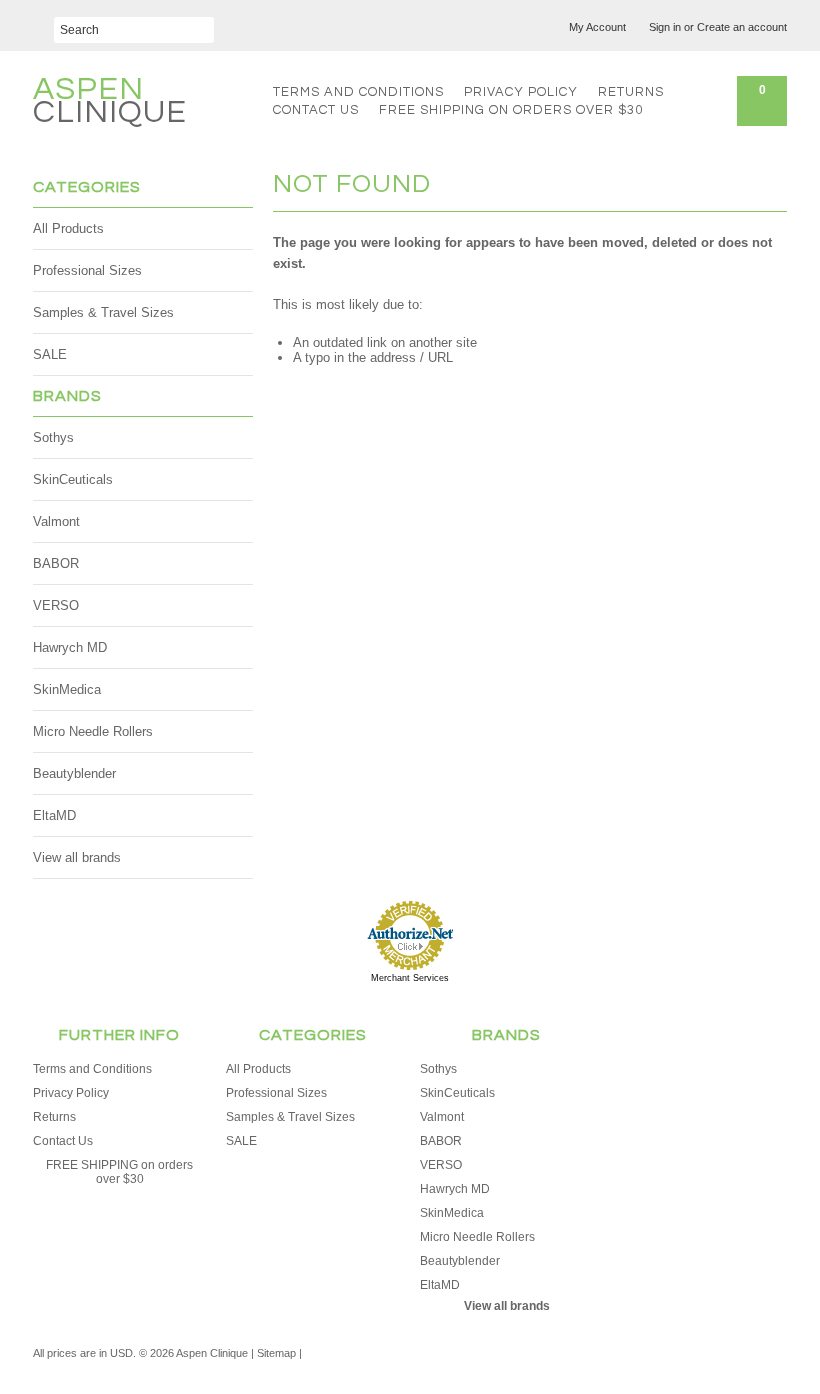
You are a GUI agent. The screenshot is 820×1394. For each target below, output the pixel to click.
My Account (597, 27)
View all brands (77, 857)
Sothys (53, 437)
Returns (631, 92)
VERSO (56, 605)
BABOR (56, 563)
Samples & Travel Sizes (103, 312)
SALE (50, 354)
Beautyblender (74, 773)
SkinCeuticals (73, 479)
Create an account (742, 27)
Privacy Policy (521, 92)
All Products (68, 228)
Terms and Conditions (358, 92)
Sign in (665, 27)
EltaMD (54, 815)
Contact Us (316, 110)
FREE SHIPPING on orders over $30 (511, 110)
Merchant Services (410, 978)
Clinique (110, 103)
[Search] (43, 22)
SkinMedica (67, 689)
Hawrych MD (70, 647)
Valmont (56, 521)
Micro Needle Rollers (93, 731)
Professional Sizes (87, 270)
